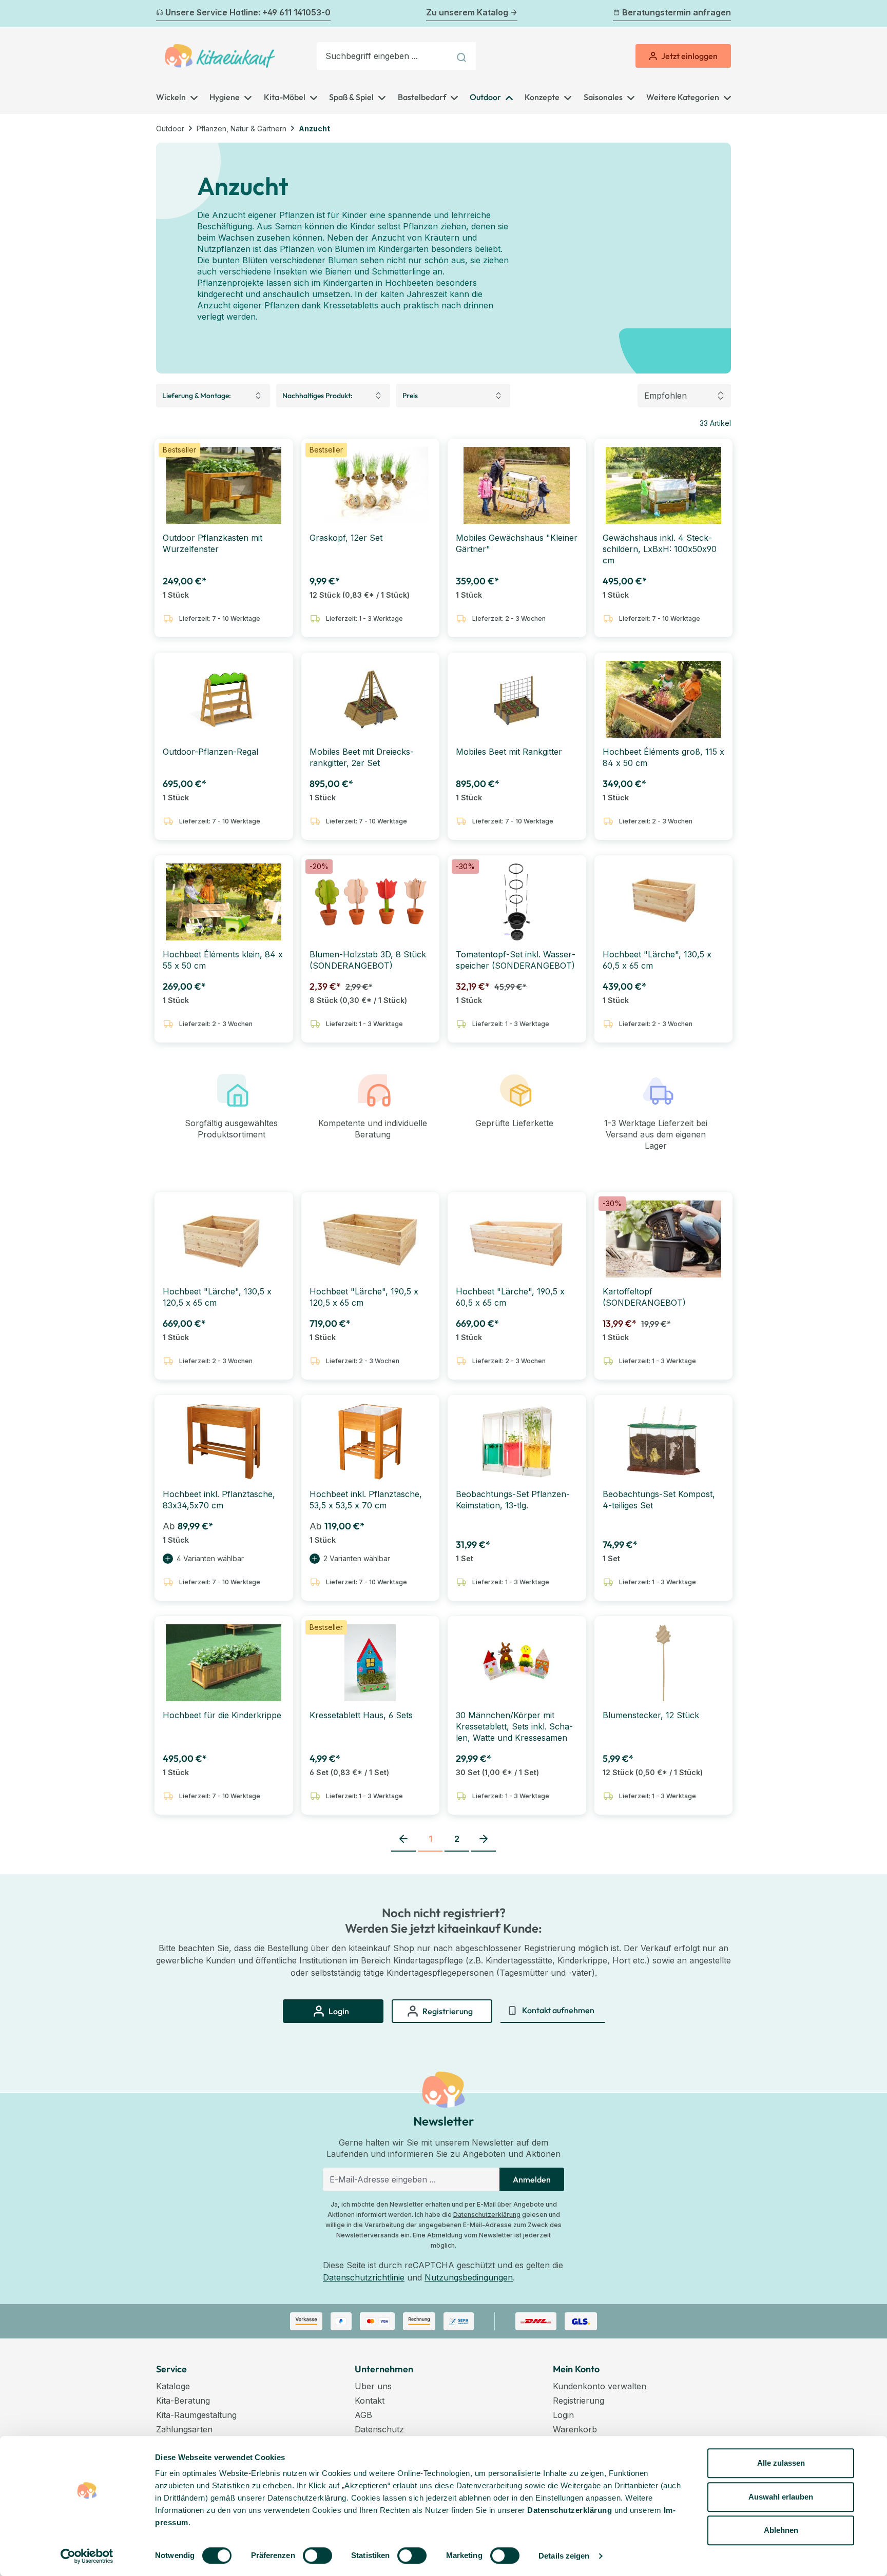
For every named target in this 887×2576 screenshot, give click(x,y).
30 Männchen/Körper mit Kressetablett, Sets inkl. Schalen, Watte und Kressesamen (514, 1726)
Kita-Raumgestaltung (196, 2415)
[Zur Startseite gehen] (220, 56)
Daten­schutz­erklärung (570, 2510)
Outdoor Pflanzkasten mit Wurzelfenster (213, 543)
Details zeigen (564, 2556)
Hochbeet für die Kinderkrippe (222, 1715)
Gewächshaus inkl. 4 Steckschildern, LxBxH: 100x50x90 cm (660, 549)
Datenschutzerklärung (487, 2215)
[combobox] (383, 56)
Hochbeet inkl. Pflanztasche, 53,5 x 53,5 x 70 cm (366, 1500)
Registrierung (579, 2401)
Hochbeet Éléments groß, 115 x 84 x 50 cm (663, 757)
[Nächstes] (725, 14)
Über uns (373, 2386)
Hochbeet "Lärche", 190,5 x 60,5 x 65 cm (510, 1297)
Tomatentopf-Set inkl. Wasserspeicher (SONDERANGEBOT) (516, 960)
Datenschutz (379, 2429)
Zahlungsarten (184, 2429)
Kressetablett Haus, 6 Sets (361, 1715)
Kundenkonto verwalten (600, 2386)
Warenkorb (575, 2429)
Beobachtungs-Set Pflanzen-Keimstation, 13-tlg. (513, 1500)
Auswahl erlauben (781, 2497)
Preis (410, 396)
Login (563, 2415)
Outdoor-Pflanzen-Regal (210, 752)
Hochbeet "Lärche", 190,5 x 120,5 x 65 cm (364, 1297)
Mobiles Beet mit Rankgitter (509, 752)
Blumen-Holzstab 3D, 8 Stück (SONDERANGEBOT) (368, 960)
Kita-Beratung (183, 2401)
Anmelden (532, 2179)
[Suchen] (463, 56)
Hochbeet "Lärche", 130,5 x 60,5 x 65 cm (657, 960)
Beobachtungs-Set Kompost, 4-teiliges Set (659, 1500)
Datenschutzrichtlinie (364, 2277)
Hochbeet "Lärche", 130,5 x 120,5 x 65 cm (217, 1297)
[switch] (317, 2555)
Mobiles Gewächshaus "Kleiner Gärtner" (517, 543)
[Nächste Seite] (484, 1839)
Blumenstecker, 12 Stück (651, 1715)
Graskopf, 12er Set (346, 538)
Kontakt (370, 2401)
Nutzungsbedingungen (469, 2277)
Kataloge (173, 2386)
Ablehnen (781, 2530)
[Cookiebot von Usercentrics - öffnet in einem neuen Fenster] (87, 2556)
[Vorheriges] (162, 14)
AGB (363, 2415)
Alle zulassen (781, 2463)
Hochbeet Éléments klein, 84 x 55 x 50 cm (223, 960)
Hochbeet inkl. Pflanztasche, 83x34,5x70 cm (219, 1500)
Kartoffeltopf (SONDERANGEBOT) (644, 1297)
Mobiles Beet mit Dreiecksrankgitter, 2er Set (362, 757)
